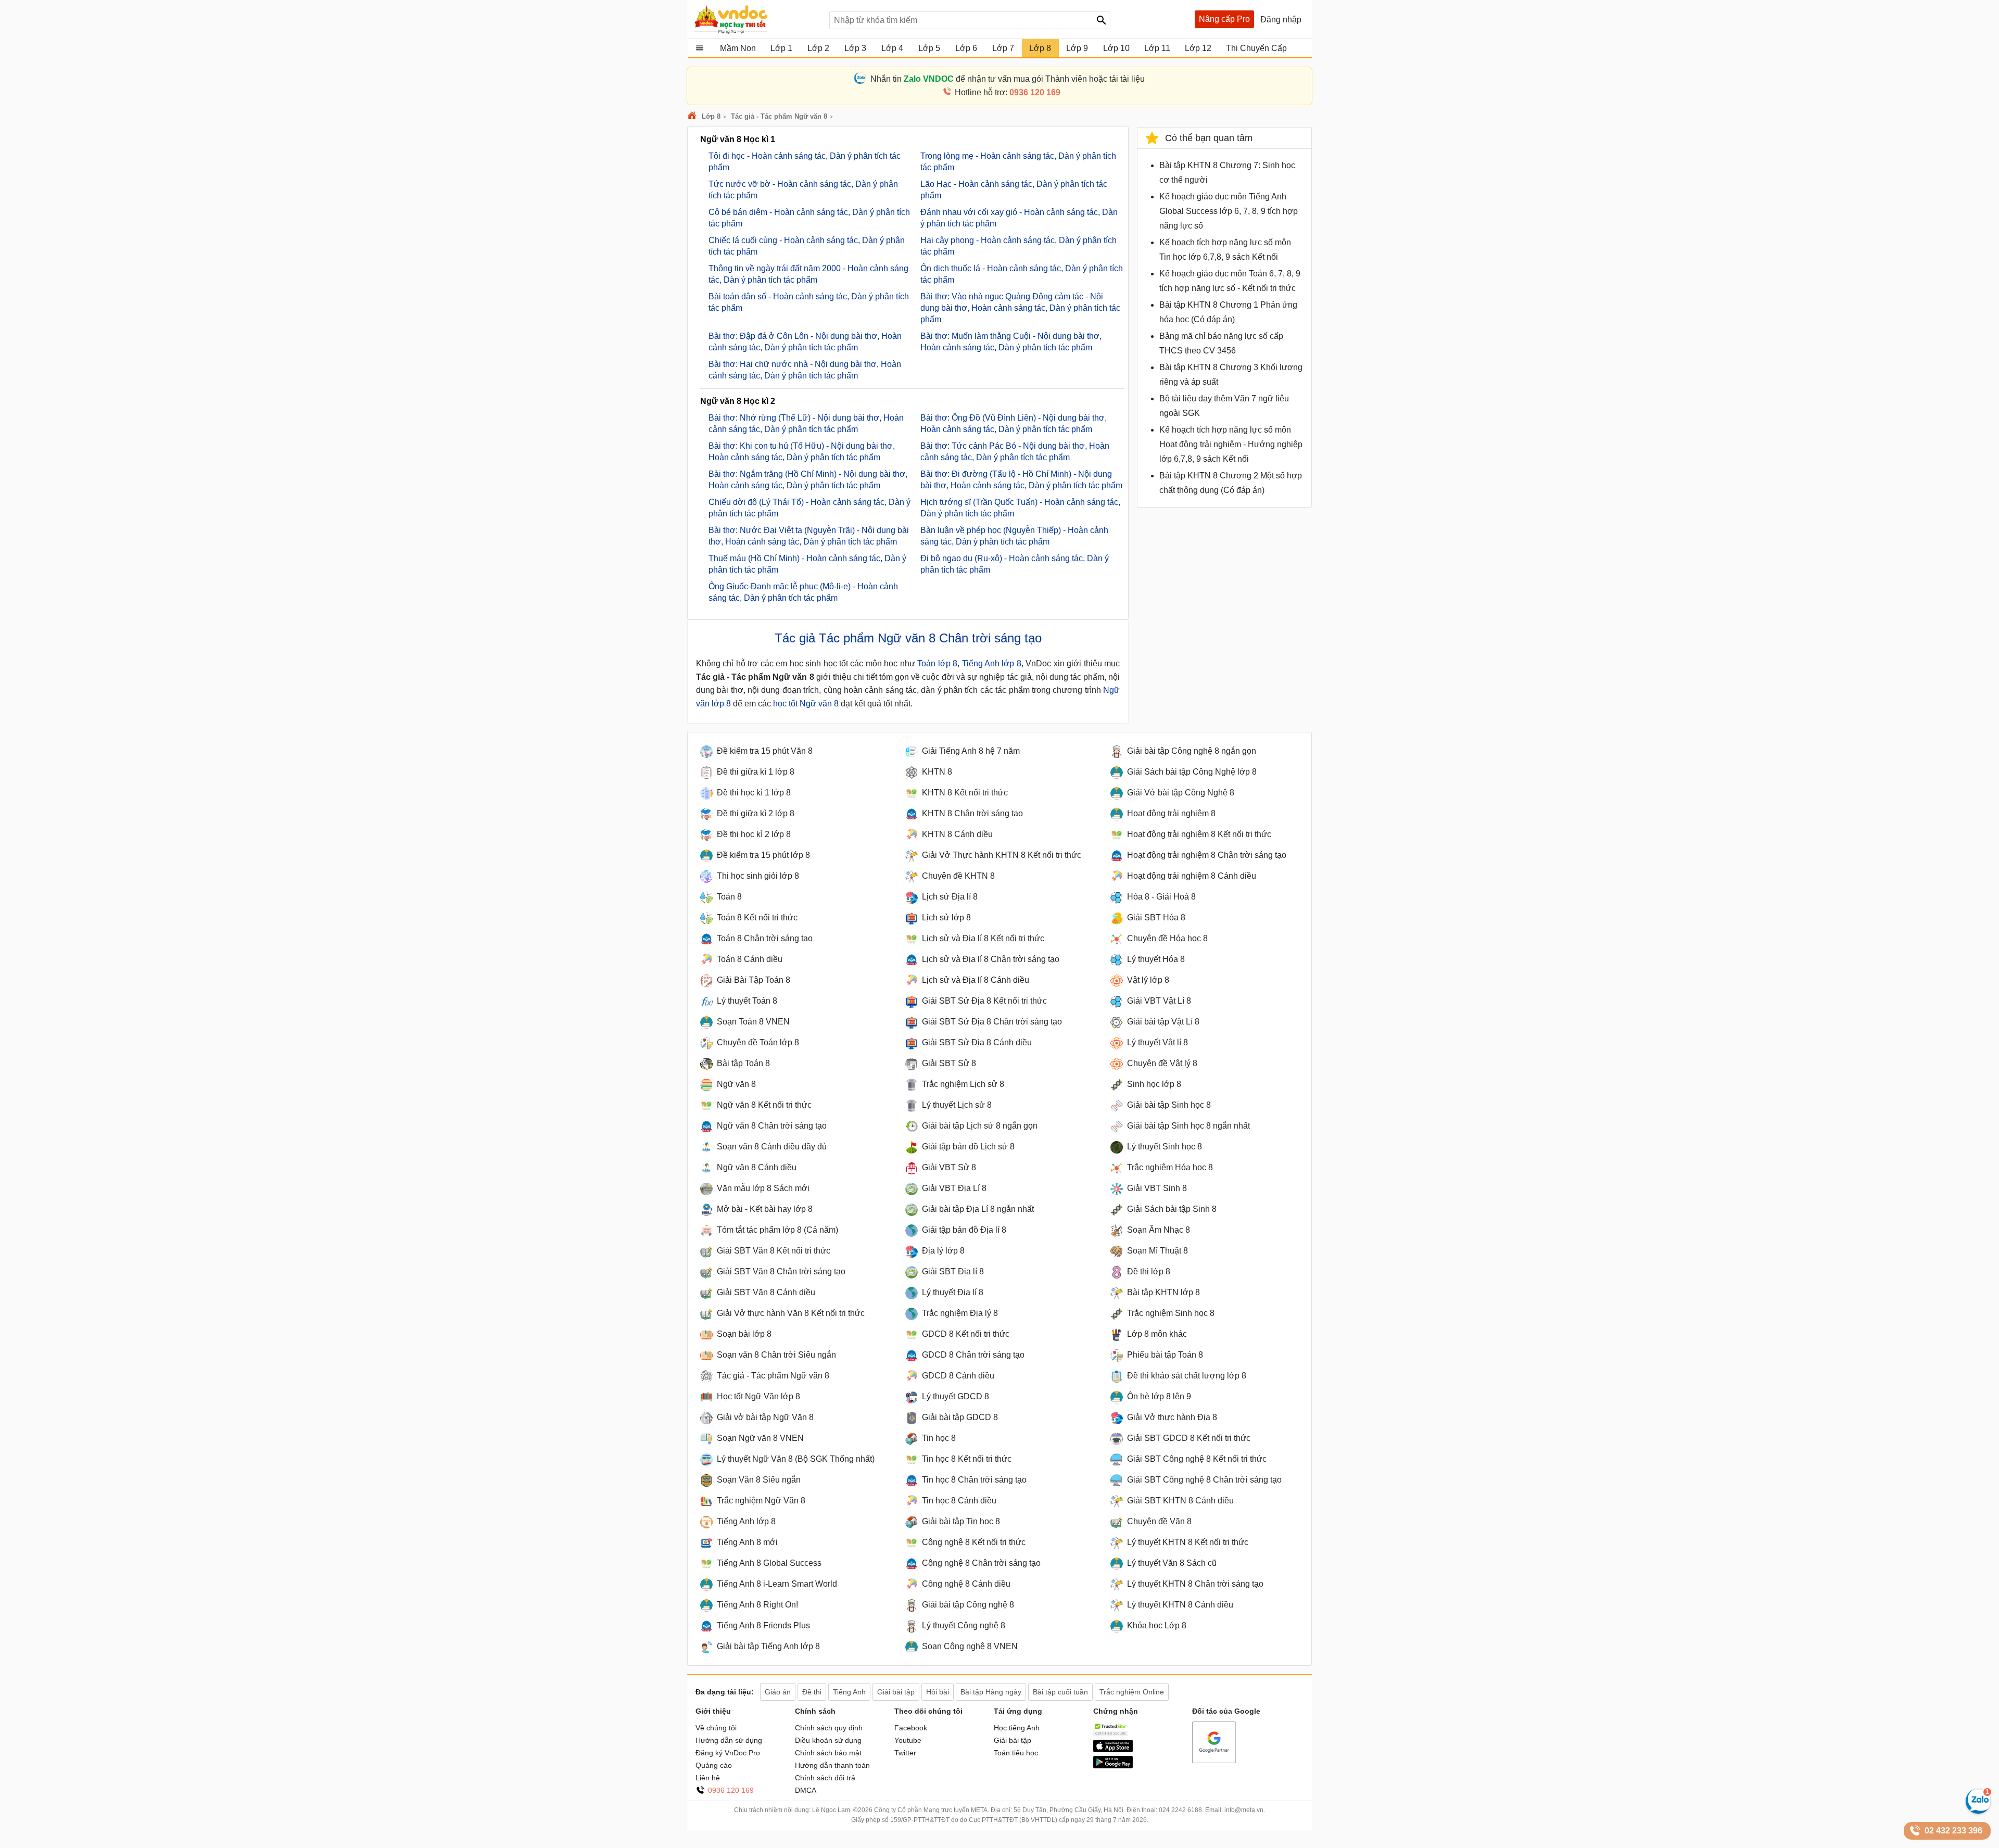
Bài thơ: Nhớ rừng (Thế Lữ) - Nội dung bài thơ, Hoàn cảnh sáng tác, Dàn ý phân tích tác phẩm (806, 423)
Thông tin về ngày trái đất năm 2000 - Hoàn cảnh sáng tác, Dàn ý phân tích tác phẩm (808, 274)
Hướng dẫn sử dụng (729, 1740)
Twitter (905, 1753)
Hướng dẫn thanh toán (832, 1765)
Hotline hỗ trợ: (1008, 92)
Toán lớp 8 (937, 663)
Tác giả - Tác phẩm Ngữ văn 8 (779, 116)
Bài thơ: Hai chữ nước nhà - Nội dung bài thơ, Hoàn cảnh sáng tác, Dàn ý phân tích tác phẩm (805, 370)
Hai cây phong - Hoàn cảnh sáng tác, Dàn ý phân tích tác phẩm (1019, 246)
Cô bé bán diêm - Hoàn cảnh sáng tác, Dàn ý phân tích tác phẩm (809, 218)
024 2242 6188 (1180, 1810)
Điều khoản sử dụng (828, 1740)
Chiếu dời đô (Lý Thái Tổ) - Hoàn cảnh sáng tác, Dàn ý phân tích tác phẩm (809, 508)
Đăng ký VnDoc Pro (728, 1753)
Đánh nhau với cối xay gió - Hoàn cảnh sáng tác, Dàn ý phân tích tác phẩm (1019, 218)
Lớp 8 (711, 116)
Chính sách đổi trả (825, 1778)
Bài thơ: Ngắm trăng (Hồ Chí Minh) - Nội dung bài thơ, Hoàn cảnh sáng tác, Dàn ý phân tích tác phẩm (808, 480)
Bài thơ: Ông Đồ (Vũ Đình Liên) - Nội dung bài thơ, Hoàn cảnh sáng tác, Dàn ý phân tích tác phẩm (1014, 423)
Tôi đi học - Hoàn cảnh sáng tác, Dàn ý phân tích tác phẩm (805, 162)
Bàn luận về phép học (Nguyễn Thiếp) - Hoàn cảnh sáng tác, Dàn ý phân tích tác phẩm (1014, 536)
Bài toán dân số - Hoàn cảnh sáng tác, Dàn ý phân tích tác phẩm (809, 302)
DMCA (806, 1790)
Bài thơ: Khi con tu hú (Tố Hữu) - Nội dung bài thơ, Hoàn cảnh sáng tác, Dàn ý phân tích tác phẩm (802, 452)
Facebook (911, 1728)
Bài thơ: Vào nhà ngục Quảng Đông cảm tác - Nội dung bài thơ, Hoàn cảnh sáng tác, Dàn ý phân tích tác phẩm (1020, 308)
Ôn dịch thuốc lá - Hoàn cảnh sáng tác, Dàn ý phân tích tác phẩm (1022, 274)
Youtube (908, 1740)
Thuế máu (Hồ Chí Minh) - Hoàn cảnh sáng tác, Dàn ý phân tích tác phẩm (807, 564)
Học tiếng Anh (1017, 1728)
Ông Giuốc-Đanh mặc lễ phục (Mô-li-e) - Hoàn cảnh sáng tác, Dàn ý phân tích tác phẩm (803, 592)
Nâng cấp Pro (1224, 19)
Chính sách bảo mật (828, 1753)
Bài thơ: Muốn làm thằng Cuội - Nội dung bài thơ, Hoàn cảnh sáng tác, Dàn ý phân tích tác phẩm (1011, 342)
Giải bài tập (1013, 1740)
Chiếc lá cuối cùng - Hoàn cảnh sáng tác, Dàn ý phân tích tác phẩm (807, 246)
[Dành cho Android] (1113, 1766)
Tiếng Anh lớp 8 (992, 663)
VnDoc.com (693, 116)
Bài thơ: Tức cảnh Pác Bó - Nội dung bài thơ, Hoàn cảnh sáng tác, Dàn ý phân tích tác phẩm (1015, 452)
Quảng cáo (714, 1765)
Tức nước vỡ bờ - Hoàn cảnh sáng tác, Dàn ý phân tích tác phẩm (803, 190)
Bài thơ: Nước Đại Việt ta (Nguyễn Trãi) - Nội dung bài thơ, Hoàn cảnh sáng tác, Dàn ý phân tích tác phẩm (809, 536)
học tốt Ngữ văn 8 (806, 704)
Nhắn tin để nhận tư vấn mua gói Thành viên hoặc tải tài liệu (1008, 79)
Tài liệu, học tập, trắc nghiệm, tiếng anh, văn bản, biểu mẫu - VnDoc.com (756, 19)
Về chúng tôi (716, 1728)
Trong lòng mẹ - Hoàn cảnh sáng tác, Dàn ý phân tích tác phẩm (1018, 162)
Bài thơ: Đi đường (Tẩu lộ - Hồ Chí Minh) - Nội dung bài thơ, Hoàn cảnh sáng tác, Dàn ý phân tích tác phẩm (1021, 480)
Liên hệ (708, 1778)
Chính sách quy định (829, 1728)
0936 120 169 (731, 1790)
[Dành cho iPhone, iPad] (1113, 1750)
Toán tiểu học (1016, 1753)
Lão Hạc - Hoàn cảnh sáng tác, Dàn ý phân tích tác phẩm (1014, 190)
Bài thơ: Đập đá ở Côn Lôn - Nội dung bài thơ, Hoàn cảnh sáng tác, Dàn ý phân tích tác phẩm (805, 342)
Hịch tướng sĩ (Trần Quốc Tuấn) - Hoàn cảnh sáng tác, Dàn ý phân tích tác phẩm (1020, 508)
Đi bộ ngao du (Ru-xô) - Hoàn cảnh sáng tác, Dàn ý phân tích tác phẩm (1015, 564)
